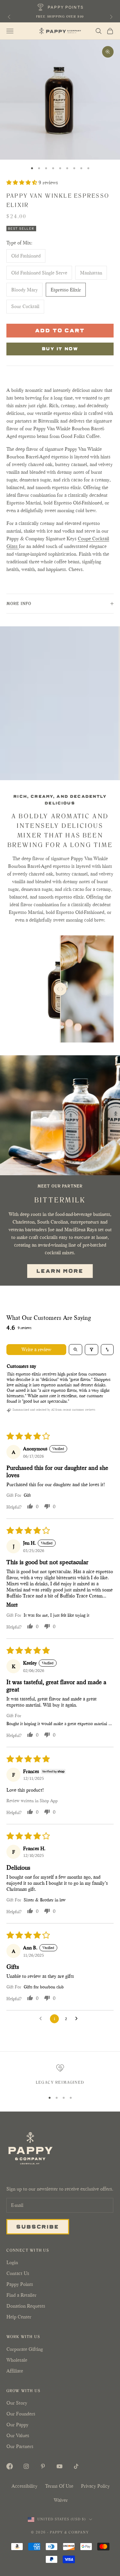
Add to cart (60, 330)
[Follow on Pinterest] (43, 2466)
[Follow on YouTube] (60, 2466)
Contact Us (18, 2273)
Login (12, 2262)
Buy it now (60, 348)
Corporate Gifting (25, 2349)
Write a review (36, 1349)
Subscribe (38, 2226)
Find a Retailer (21, 2295)
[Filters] (92, 1350)
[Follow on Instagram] (26, 2466)
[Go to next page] (78, 2019)
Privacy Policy (95, 2486)
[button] (22, 182)
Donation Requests (26, 2306)
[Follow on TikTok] (76, 2466)
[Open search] (76, 1350)
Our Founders (21, 2414)
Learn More (60, 1271)
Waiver (61, 2500)
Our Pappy (17, 2425)
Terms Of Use (59, 2486)
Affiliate (15, 2371)
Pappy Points (20, 2284)
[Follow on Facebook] (10, 2466)
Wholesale (17, 2360)
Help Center (19, 2317)
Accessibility (24, 2486)
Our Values (18, 2435)
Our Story (17, 2403)
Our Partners (20, 2446)
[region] (60, 2075)
